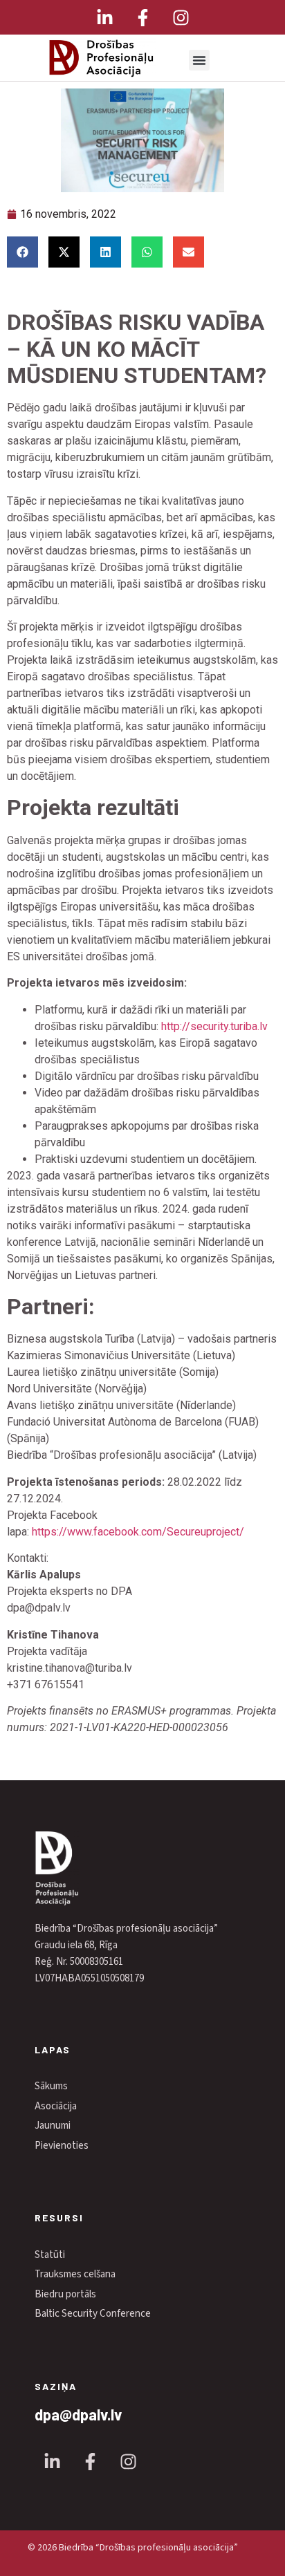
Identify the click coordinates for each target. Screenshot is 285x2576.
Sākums (51, 2086)
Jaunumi (53, 2126)
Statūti (50, 2255)
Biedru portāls (65, 2294)
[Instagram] (181, 17)
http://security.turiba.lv (214, 1026)
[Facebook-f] (142, 17)
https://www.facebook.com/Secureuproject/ (138, 1532)
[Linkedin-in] (104, 17)
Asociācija (56, 2106)
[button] (199, 60)
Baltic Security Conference (93, 2314)
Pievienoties (62, 2146)
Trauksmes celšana (75, 2274)
